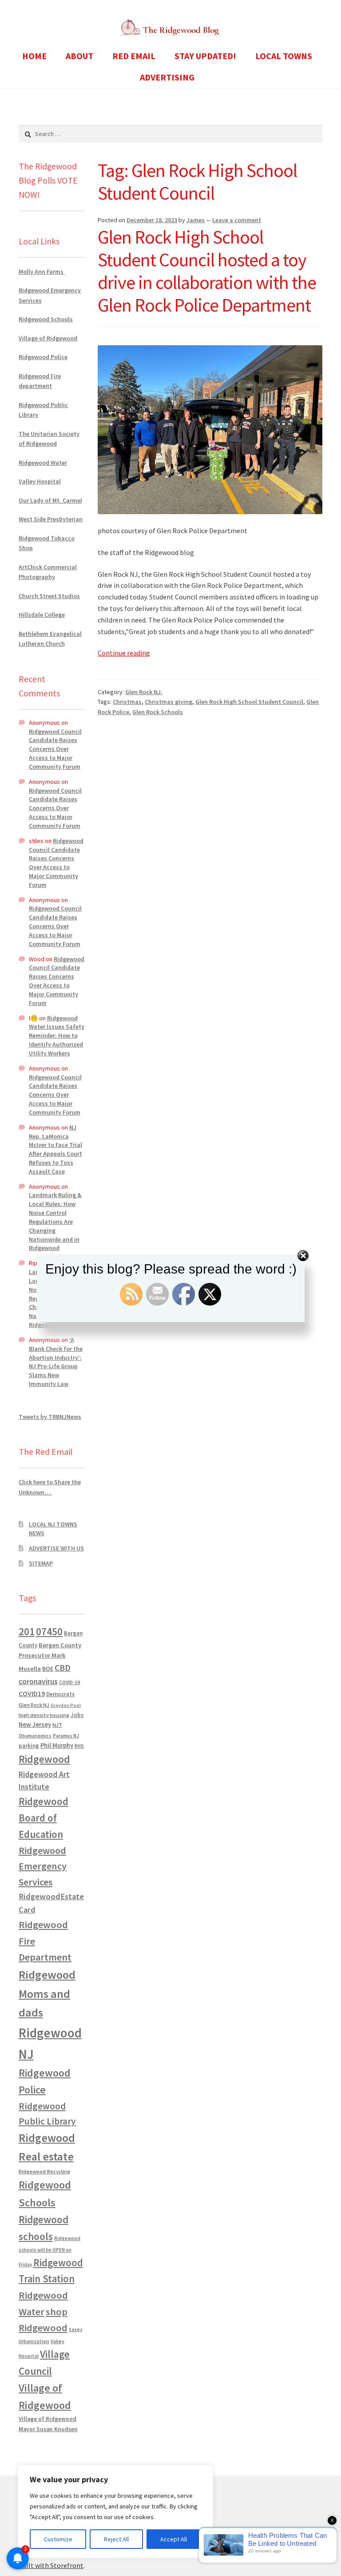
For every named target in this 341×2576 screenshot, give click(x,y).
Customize (58, 2539)
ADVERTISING (167, 77)
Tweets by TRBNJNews (50, 1417)
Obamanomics (35, 1735)
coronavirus (38, 1681)
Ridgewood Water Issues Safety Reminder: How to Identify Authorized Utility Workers (57, 1036)
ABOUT (79, 56)
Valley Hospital (40, 481)
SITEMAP (41, 1563)
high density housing (44, 1715)
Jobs (77, 1715)
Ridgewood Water (43, 463)
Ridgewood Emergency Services (43, 1866)
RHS (79, 1746)
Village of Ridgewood (48, 338)
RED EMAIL (134, 56)
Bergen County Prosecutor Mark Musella (50, 1657)
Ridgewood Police (43, 357)
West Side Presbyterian (51, 519)
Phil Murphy (57, 1745)
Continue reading (124, 653)
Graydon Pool (66, 1705)
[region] (115, 2512)
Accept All (174, 2539)
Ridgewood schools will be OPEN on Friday (50, 2251)
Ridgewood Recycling (44, 2171)
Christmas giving (169, 702)
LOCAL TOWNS (284, 56)
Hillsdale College (42, 615)
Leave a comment (237, 220)
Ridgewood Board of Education (44, 1818)
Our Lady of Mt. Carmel (50, 500)
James (196, 220)
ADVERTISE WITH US (56, 1548)
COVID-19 (69, 1682)
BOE (48, 1669)
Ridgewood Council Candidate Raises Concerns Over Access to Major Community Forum (55, 749)
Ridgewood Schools (46, 319)
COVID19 (32, 1693)
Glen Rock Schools (158, 712)
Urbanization (34, 2341)
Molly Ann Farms (42, 272)
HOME (34, 56)
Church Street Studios (49, 596)
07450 (49, 1631)
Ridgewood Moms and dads (47, 1994)
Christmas (127, 702)
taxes (76, 2329)
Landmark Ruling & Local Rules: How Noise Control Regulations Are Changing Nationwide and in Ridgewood (55, 1221)
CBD (63, 1668)
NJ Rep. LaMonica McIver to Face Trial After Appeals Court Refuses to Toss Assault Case (56, 1149)
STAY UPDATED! (205, 56)
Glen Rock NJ (34, 1705)
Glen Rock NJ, (144, 692)
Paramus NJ (66, 1736)
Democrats (60, 1694)
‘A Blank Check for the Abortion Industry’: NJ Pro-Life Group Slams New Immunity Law (56, 1362)
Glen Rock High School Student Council (249, 702)
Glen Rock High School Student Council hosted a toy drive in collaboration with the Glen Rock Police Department (207, 271)
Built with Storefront (51, 2565)
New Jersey (35, 1725)
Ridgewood (44, 1759)
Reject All (116, 2539)
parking (29, 1746)
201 (27, 1631)
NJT (57, 1725)
